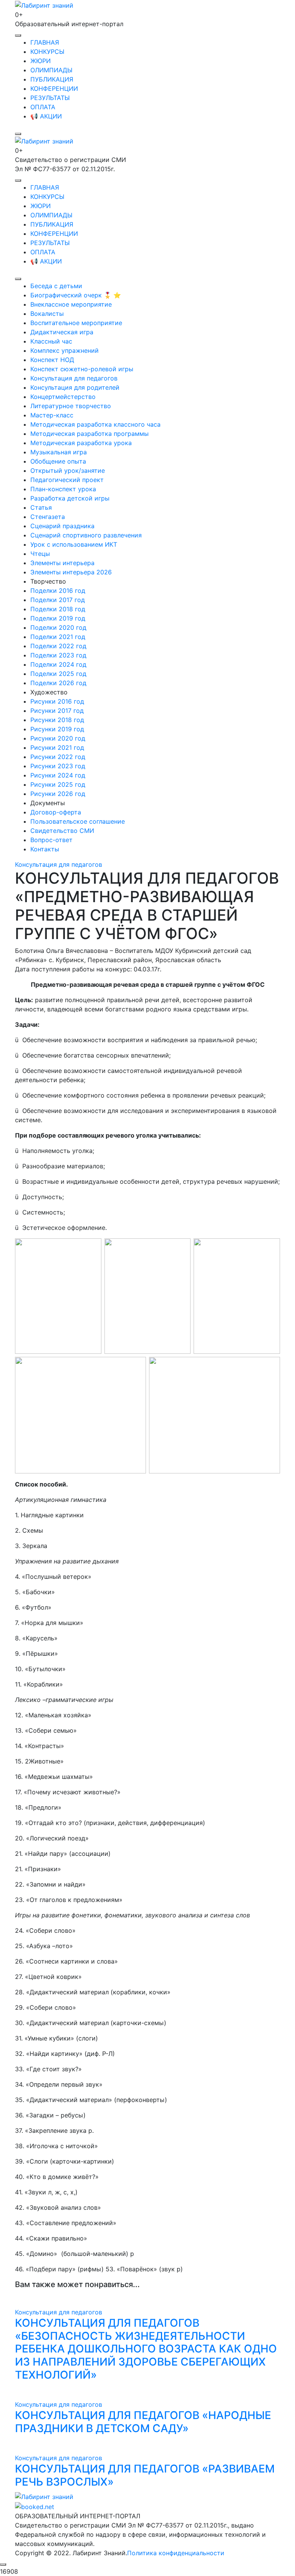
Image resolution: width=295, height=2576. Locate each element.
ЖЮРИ (41, 61)
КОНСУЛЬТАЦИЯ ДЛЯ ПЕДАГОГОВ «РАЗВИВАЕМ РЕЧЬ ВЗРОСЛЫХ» (145, 2475)
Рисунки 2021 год (57, 747)
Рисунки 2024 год (58, 775)
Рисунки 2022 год (58, 757)
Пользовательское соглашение (78, 821)
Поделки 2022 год (58, 646)
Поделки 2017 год (58, 600)
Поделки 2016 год (58, 591)
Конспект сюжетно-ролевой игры (82, 369)
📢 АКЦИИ (46, 116)
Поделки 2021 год (58, 637)
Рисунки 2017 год (57, 711)
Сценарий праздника (62, 526)
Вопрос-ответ (51, 840)
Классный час (51, 341)
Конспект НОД (52, 360)
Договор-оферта (56, 812)
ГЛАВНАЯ (45, 42)
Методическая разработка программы (89, 434)
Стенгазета (48, 517)
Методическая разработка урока (81, 443)
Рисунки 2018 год (57, 720)
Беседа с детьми (56, 286)
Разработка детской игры (70, 498)
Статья (41, 507)
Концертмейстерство (63, 397)
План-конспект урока (63, 489)
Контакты (45, 849)
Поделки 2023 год (58, 655)
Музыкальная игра (59, 452)
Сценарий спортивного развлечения (86, 535)
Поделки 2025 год (58, 674)
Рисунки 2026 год (58, 794)
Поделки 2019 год (58, 618)
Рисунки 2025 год (58, 784)
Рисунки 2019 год (57, 729)
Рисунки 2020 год (58, 738)
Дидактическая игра (62, 332)
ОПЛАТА (43, 107)
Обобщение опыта (58, 461)
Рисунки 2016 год (57, 701)
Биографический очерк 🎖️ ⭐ (76, 295)
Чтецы (40, 554)
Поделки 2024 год (58, 664)
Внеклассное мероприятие (71, 304)
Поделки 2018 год (58, 609)
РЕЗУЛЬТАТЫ (50, 98)
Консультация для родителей (75, 387)
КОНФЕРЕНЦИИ (54, 88)
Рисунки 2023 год (58, 766)
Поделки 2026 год (58, 683)
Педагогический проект (67, 480)
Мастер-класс (52, 415)
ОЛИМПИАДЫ (51, 70)
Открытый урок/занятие (68, 470)
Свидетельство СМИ (62, 831)
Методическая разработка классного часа (95, 424)
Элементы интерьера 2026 (71, 572)
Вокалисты (47, 314)
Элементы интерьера (62, 563)
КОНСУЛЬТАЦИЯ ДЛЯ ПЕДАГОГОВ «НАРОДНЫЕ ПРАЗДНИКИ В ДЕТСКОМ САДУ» (143, 2422)
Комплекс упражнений (65, 350)
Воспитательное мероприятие (76, 323)
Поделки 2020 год (58, 627)
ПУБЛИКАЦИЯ (52, 79)
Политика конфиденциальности (176, 2553)
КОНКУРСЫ (47, 52)
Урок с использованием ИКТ (74, 544)
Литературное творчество (71, 406)
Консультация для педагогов (74, 378)
